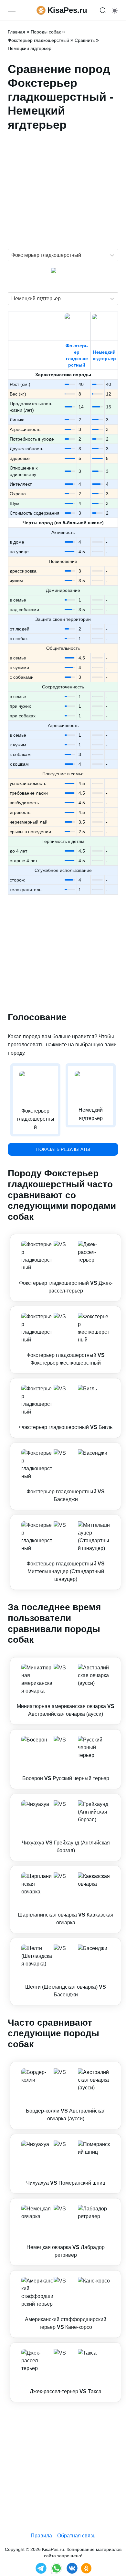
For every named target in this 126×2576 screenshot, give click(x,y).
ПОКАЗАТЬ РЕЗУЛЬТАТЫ (63, 1149)
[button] (66, 1268)
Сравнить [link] (85, 40)
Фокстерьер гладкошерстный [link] (38, 40)
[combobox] (12, 255)
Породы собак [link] (46, 32)
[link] (66, 1268)
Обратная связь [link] (76, 2536)
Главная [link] (16, 32)
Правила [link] (41, 2536)
